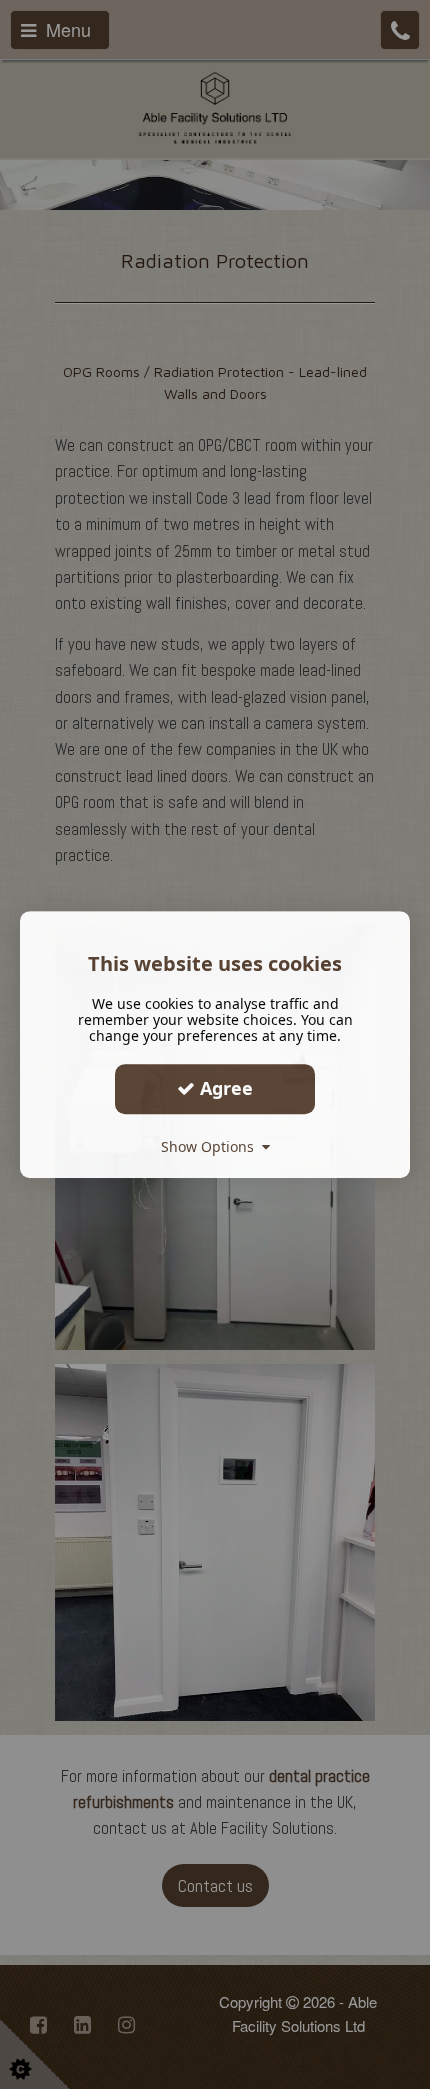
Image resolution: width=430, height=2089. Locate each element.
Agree (224, 1088)
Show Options (211, 1146)
